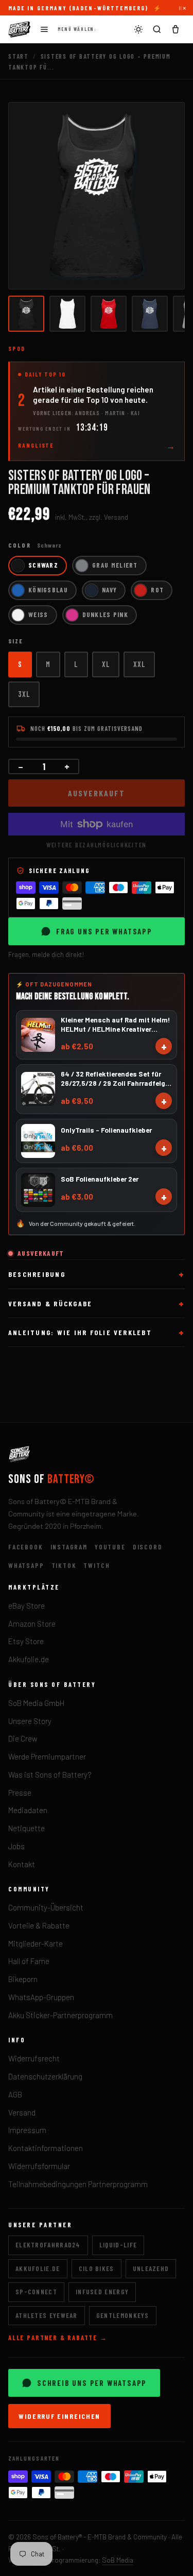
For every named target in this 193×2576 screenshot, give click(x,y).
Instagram (69, 1547)
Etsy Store (26, 1641)
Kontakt (22, 1864)
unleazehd (151, 2268)
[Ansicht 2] (67, 314)
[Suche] (157, 29)
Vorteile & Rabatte (39, 1925)
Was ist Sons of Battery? (50, 1775)
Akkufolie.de (29, 1659)
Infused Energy (102, 2292)
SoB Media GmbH (36, 1703)
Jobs (16, 1846)
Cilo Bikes (97, 2268)
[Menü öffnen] (44, 29)
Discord (148, 1547)
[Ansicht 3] (109, 314)
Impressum (27, 2130)
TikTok (64, 1565)
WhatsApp (26, 1565)
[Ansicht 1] (26, 314)
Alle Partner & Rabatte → (58, 2338)
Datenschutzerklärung (45, 2076)
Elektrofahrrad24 (48, 2245)
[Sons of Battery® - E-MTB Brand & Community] (20, 29)
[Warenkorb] (176, 29)
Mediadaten (28, 1810)
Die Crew (23, 1738)
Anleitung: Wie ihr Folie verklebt (80, 1332)
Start (19, 56)
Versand (22, 2112)
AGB (15, 2094)
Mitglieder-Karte (36, 1943)
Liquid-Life (118, 2245)
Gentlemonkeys (123, 2315)
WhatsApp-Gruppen (41, 1997)
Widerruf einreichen (59, 2416)
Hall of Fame (29, 1961)
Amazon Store (32, 1624)
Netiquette (27, 1828)
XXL (139, 664)
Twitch (97, 1565)
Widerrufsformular (39, 2166)
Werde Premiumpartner (47, 1756)
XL (106, 664)
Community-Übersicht (46, 1907)
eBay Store (27, 1606)
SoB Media (118, 2560)
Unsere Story (30, 1721)
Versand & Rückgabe (50, 1303)
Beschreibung (37, 1274)
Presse (20, 1793)
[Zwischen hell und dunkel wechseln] (138, 29)
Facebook (26, 1547)
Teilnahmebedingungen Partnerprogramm (78, 2184)
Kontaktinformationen (46, 2148)
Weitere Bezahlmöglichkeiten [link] (97, 845)
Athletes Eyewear (47, 2315)
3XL (24, 694)
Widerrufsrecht (34, 2058)
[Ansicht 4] (150, 314)
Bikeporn (23, 1979)
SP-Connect (36, 2292)
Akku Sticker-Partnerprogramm (60, 2015)
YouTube (110, 1547)
